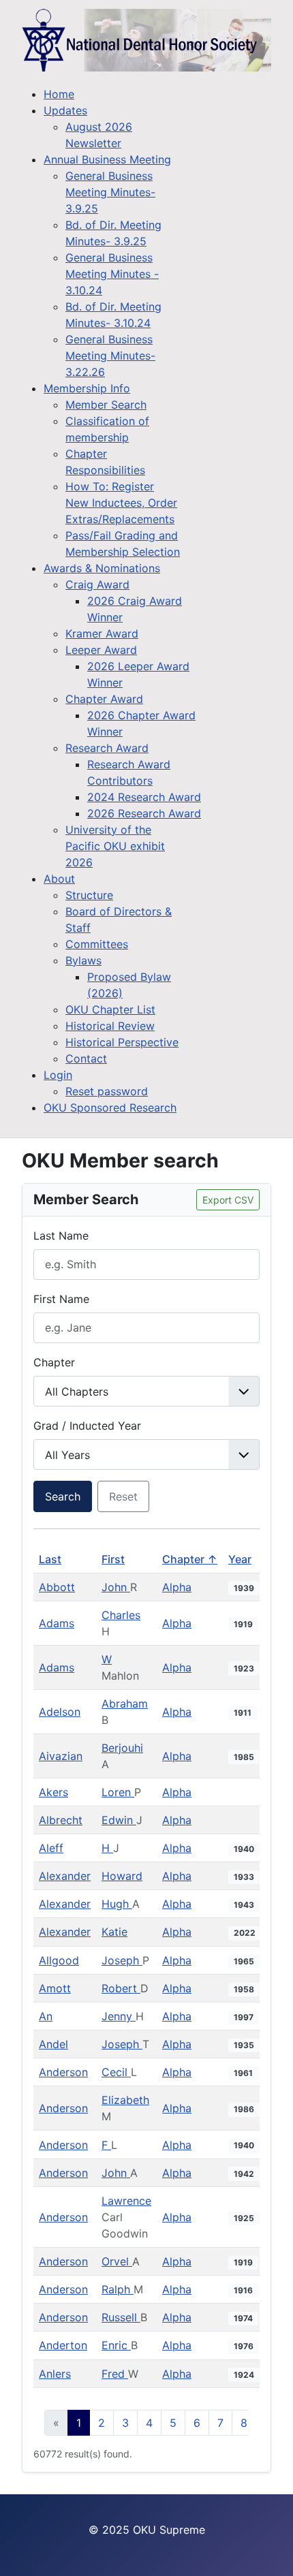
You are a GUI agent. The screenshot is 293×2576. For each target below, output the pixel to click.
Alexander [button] (65, 1876)
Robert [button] (121, 1988)
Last (50, 1559)
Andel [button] (53, 2044)
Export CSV (228, 1200)
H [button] (107, 1848)
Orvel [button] (117, 2261)
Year (240, 1559)
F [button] (106, 2145)
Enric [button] (116, 2345)
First (113, 1559)
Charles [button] (121, 1615)
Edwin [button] (119, 1820)
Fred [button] (115, 2374)
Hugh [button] (117, 1904)
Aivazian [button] (61, 1756)
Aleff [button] (51, 1848)
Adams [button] (57, 1623)
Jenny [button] (119, 2016)
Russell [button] (121, 2317)
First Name (61, 1299)
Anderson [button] (63, 2072)
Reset (123, 1496)
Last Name (61, 1236)
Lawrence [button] (126, 2201)
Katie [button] (114, 1932)
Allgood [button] (59, 1960)
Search (63, 1496)
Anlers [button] (55, 2374)
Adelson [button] (60, 1712)
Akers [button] (53, 1792)
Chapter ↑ (190, 1559)
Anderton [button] (63, 2345)
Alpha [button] (177, 1587)
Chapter (54, 1362)
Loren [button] (118, 1792)
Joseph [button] (122, 1960)
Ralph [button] (118, 2289)
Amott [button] (55, 1988)
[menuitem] (59, 94)
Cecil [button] (116, 2072)
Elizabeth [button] (125, 2100)
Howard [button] (122, 1876)
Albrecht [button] (61, 1820)
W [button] (107, 1659)
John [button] (116, 1587)
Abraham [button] (125, 1703)
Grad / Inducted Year (87, 1426)
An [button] (46, 2016)
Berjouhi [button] (122, 1748)
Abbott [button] (57, 1587)
